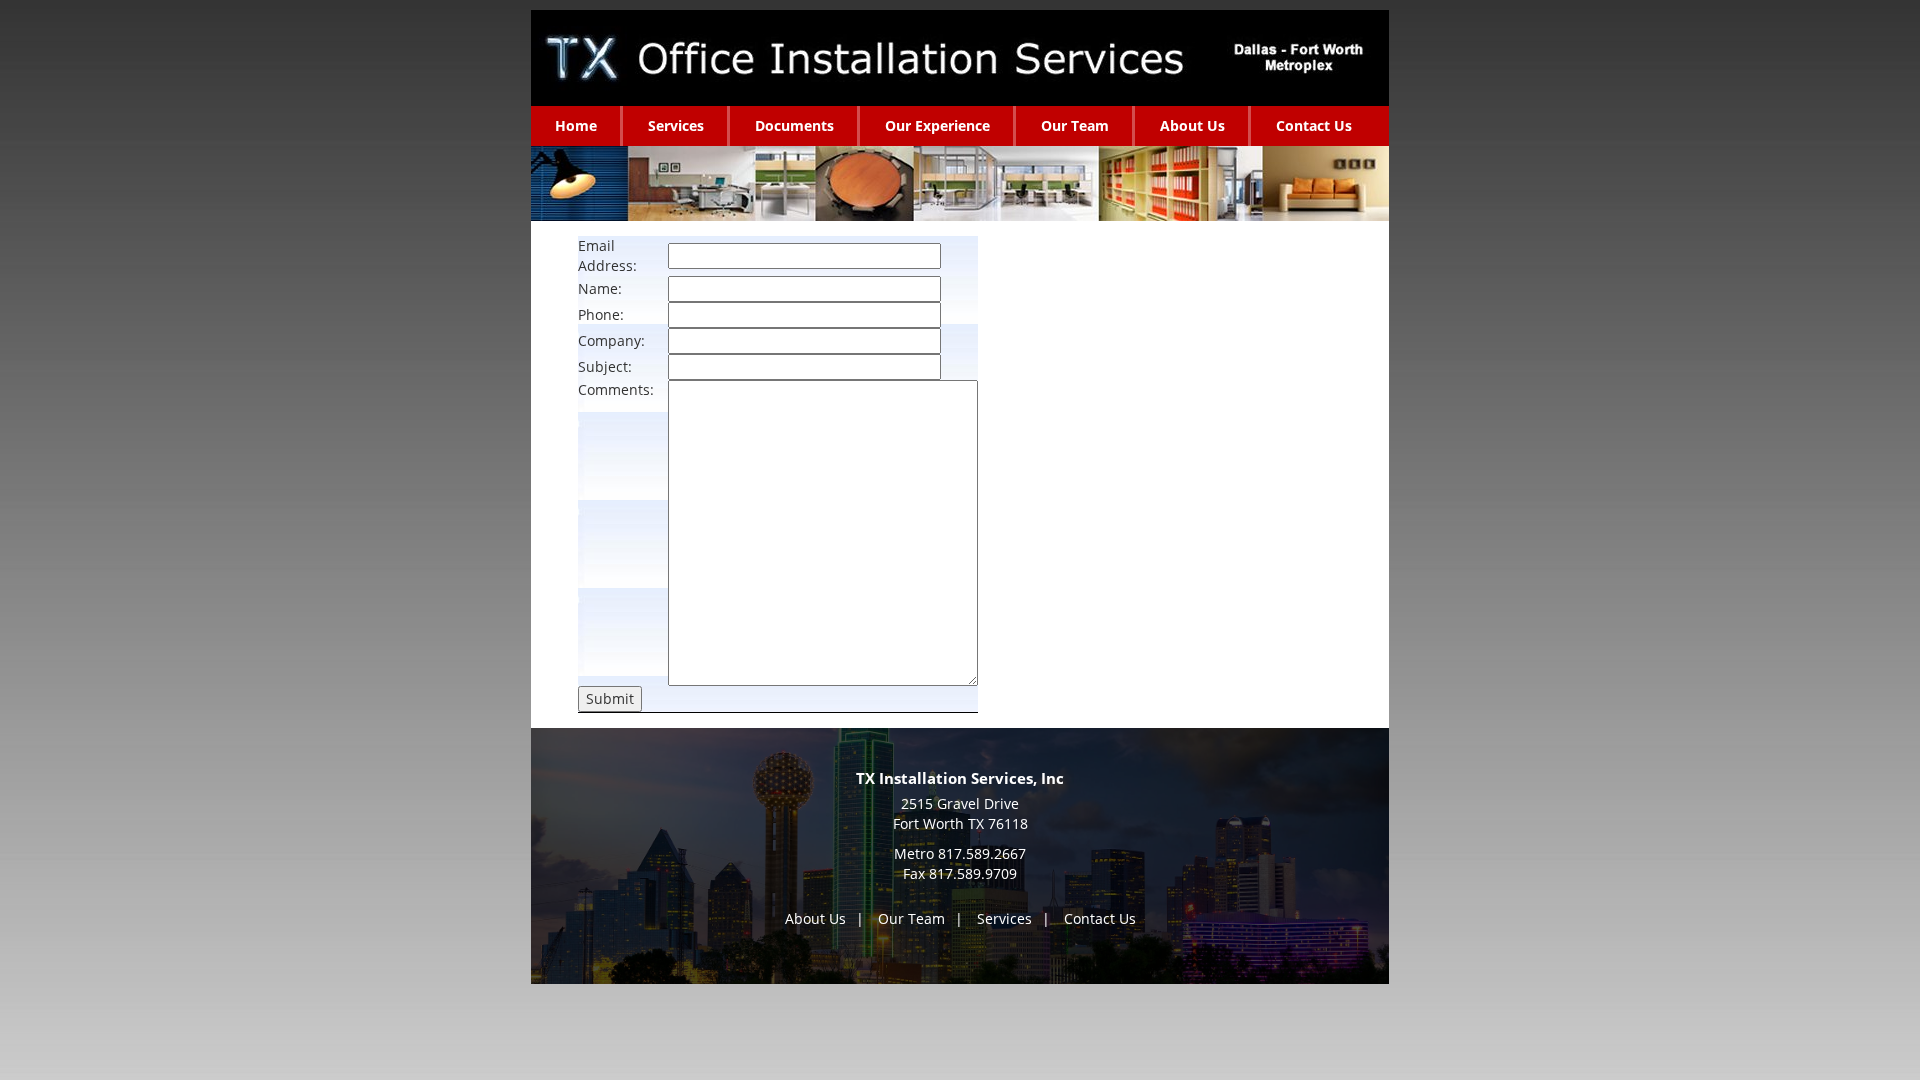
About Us (815, 918)
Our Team (911, 918)
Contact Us (1100, 918)
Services (1004, 918)
